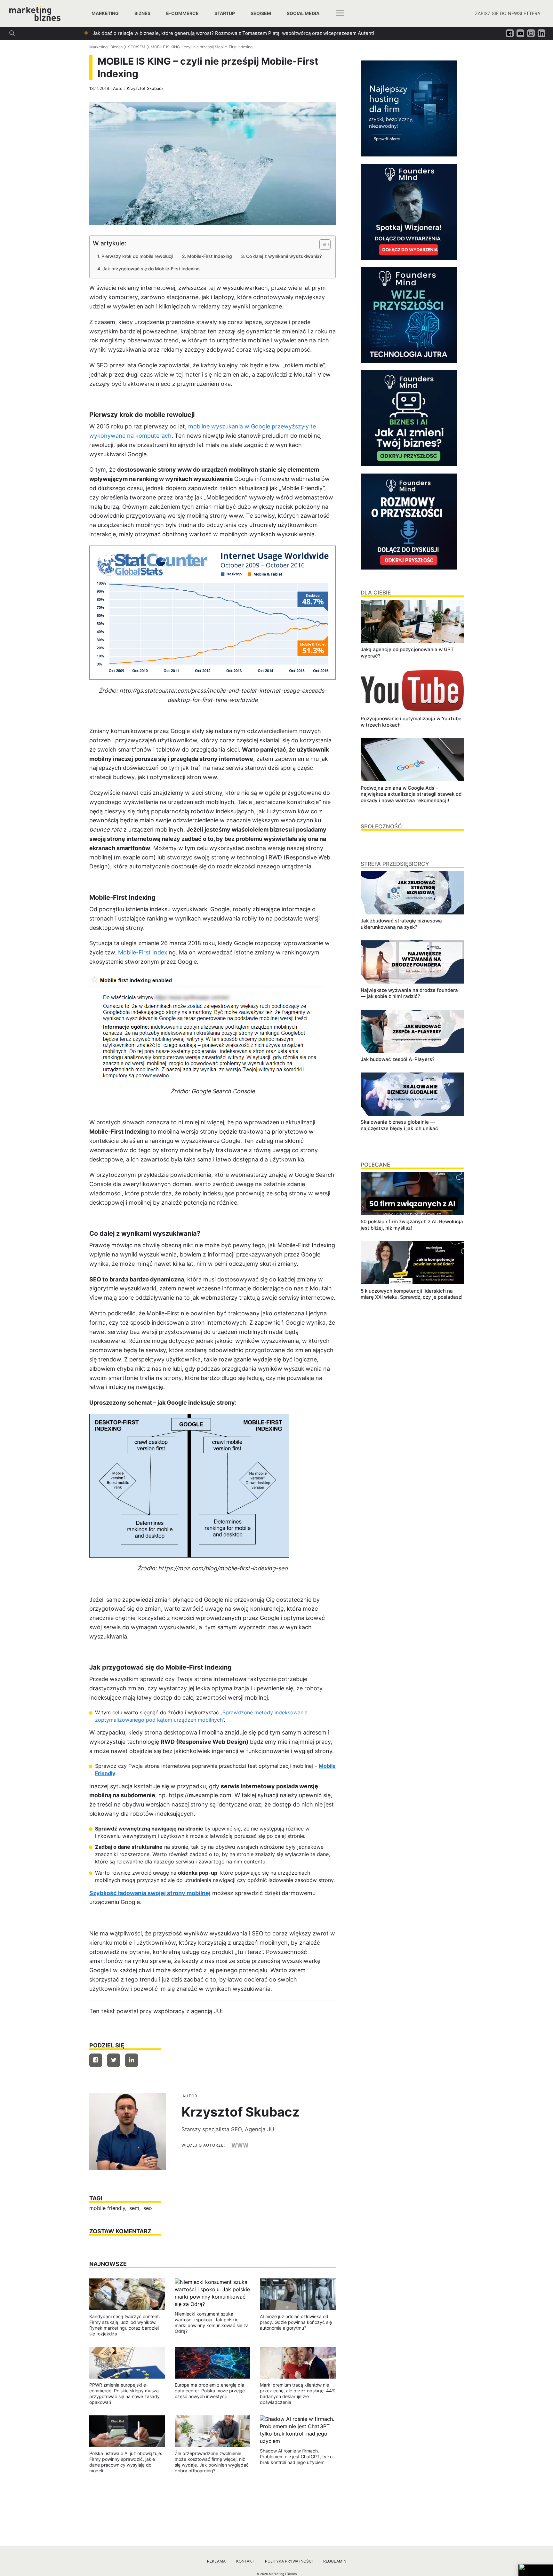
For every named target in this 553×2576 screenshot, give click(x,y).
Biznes (142, 13)
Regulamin (335, 2561)
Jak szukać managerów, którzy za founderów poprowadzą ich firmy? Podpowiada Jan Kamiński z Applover (212, 33)
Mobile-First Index (143, 952)
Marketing (105, 13)
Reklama (216, 2561)
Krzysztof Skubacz (145, 88)
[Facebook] (96, 2060)
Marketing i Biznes (106, 47)
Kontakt (245, 2561)
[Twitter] (114, 2060)
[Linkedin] (132, 2060)
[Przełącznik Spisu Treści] (322, 244)
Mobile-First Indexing (210, 256)
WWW (240, 2145)
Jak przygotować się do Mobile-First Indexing (151, 269)
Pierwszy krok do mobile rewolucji (137, 256)
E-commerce (182, 13)
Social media (303, 13)
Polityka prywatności (289, 2561)
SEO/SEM (261, 13)
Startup (225, 13)
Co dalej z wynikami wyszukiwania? (284, 256)
